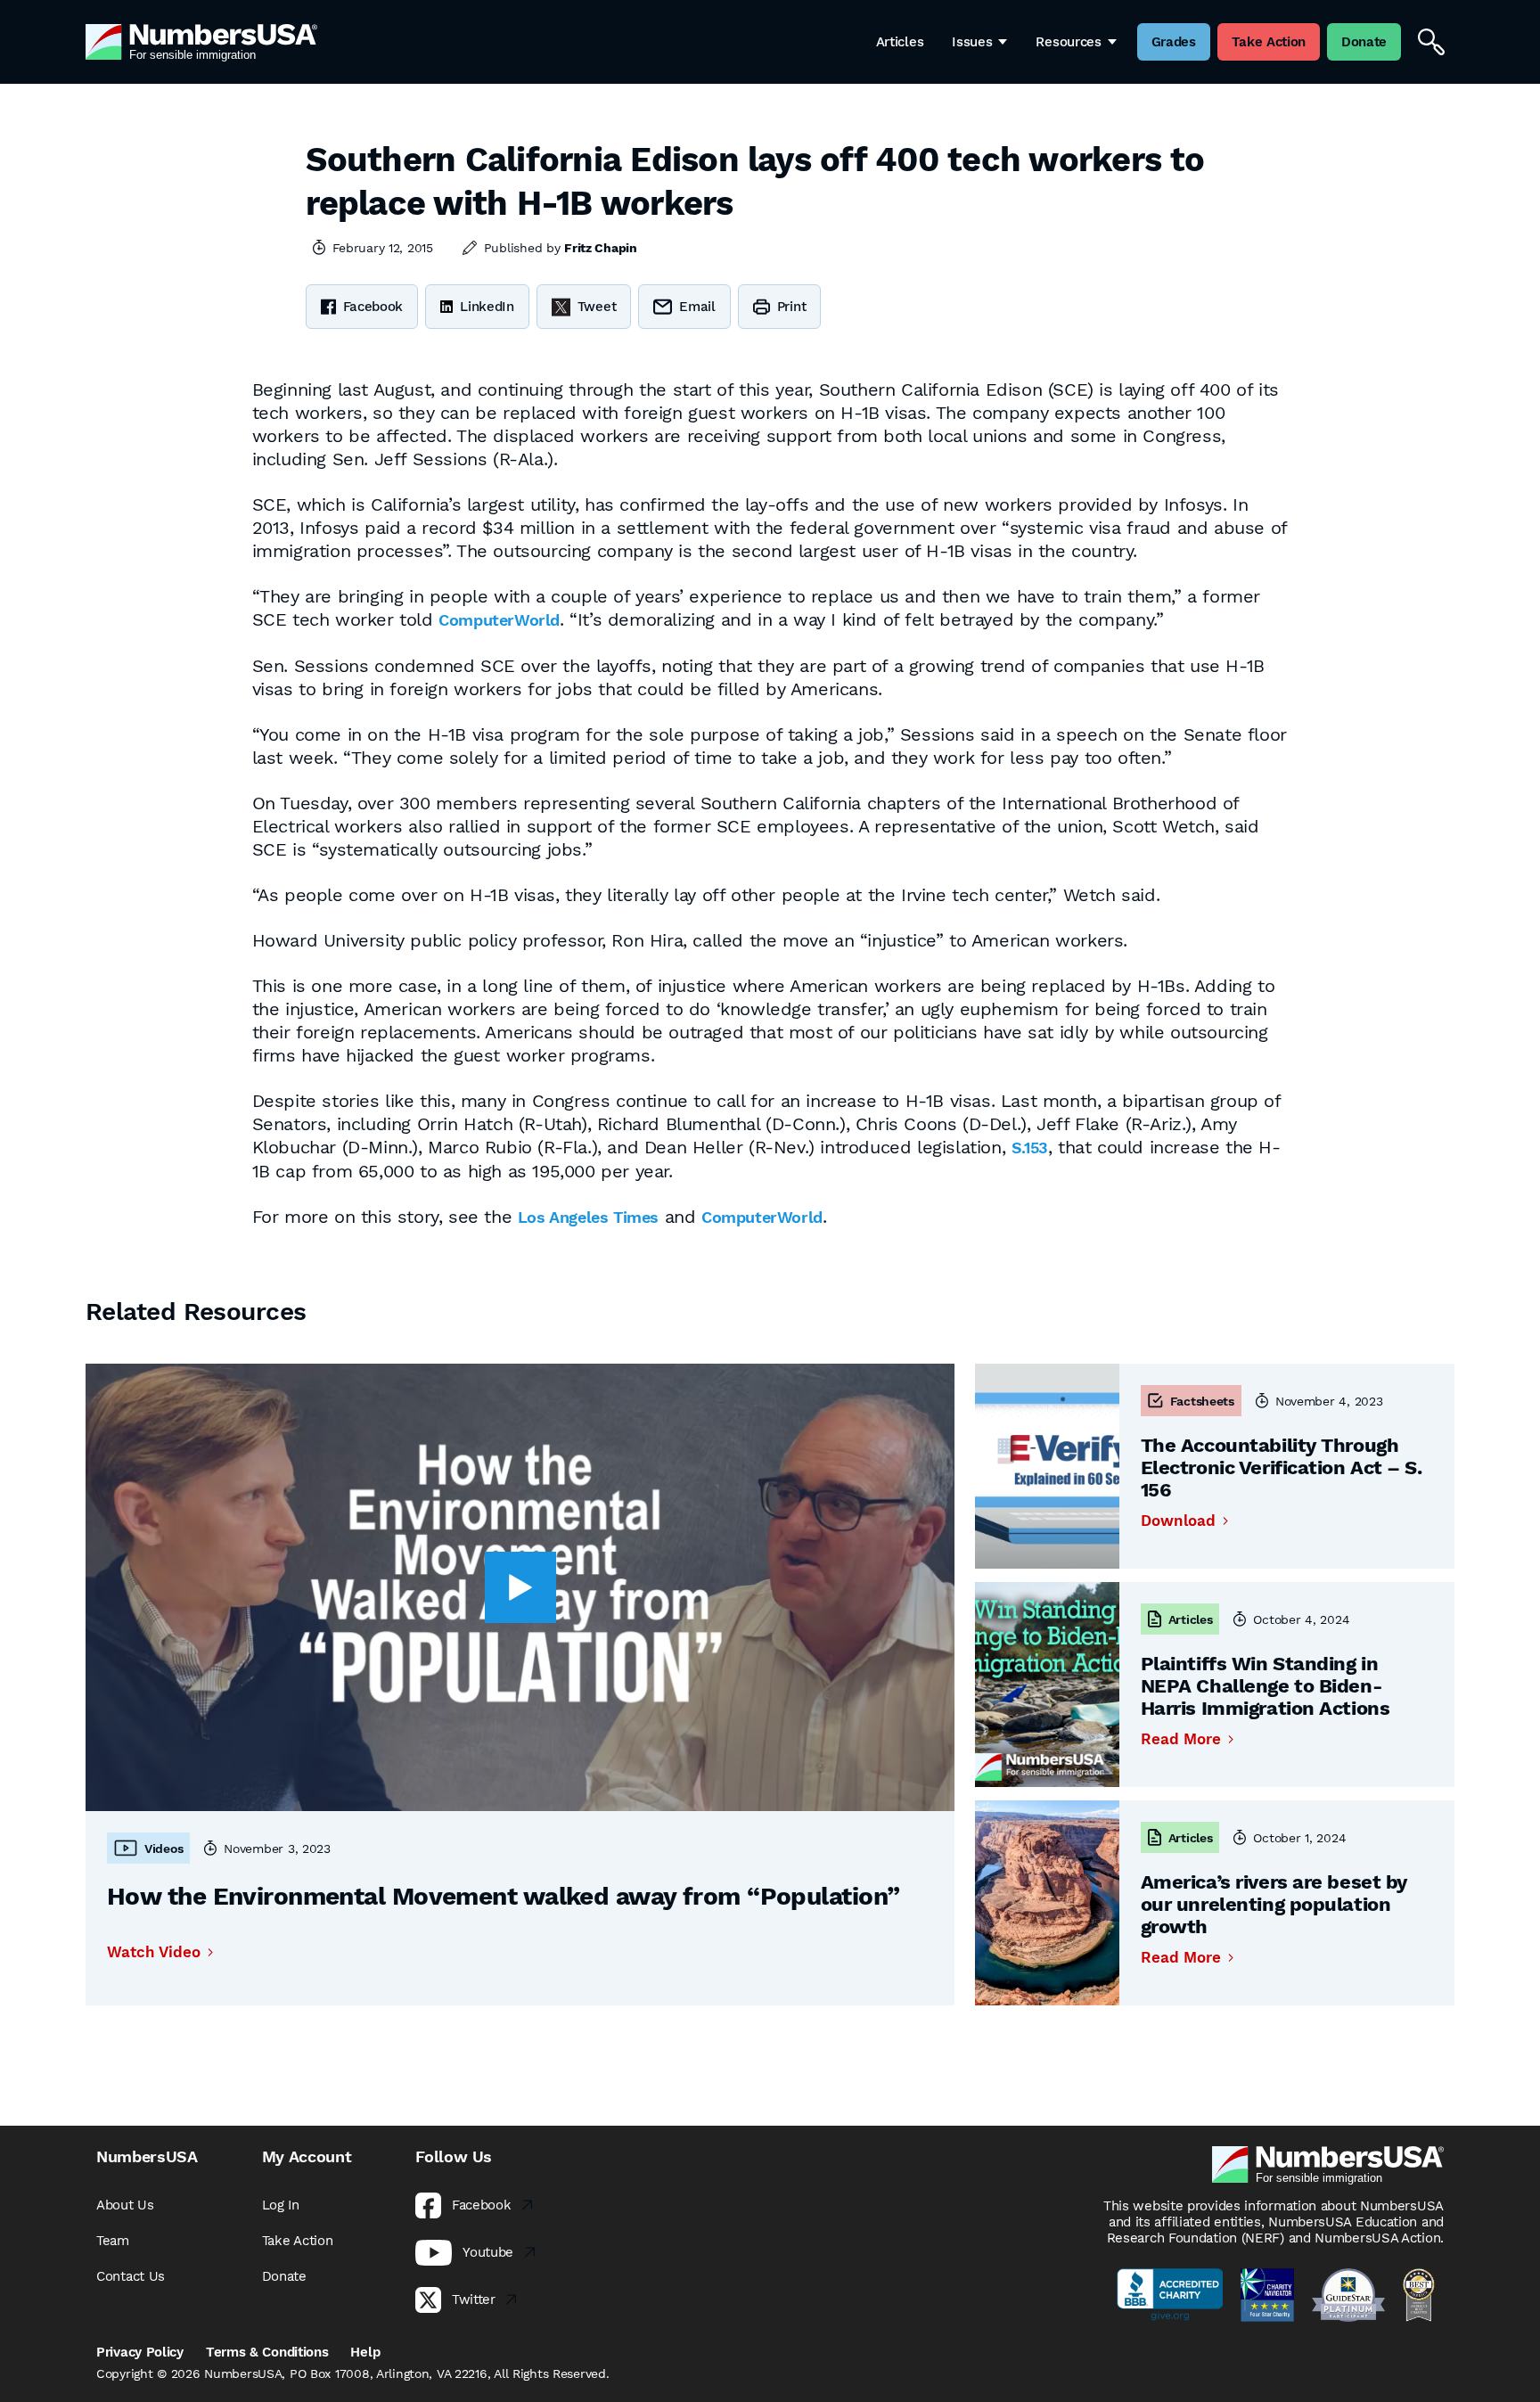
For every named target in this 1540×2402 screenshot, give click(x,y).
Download (1178, 1521)
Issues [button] (972, 42)
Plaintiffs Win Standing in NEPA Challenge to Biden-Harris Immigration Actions (1266, 1686)
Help (365, 2352)
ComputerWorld (499, 620)
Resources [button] (1068, 42)
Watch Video (154, 1952)
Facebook (373, 307)
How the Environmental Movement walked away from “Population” (503, 1896)
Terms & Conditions (267, 2352)
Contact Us (131, 2276)
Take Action (298, 2241)
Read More (1181, 1739)
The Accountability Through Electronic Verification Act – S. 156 (1282, 1467)
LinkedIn (487, 307)
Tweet (597, 307)
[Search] (1431, 42)
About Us (125, 2205)
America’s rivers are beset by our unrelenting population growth (1274, 1904)
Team (113, 2241)
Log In (281, 2205)
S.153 (1030, 1148)
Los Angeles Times (588, 1217)
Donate (284, 2276)
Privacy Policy (140, 2352)
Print (792, 307)
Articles (900, 42)
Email (697, 307)
